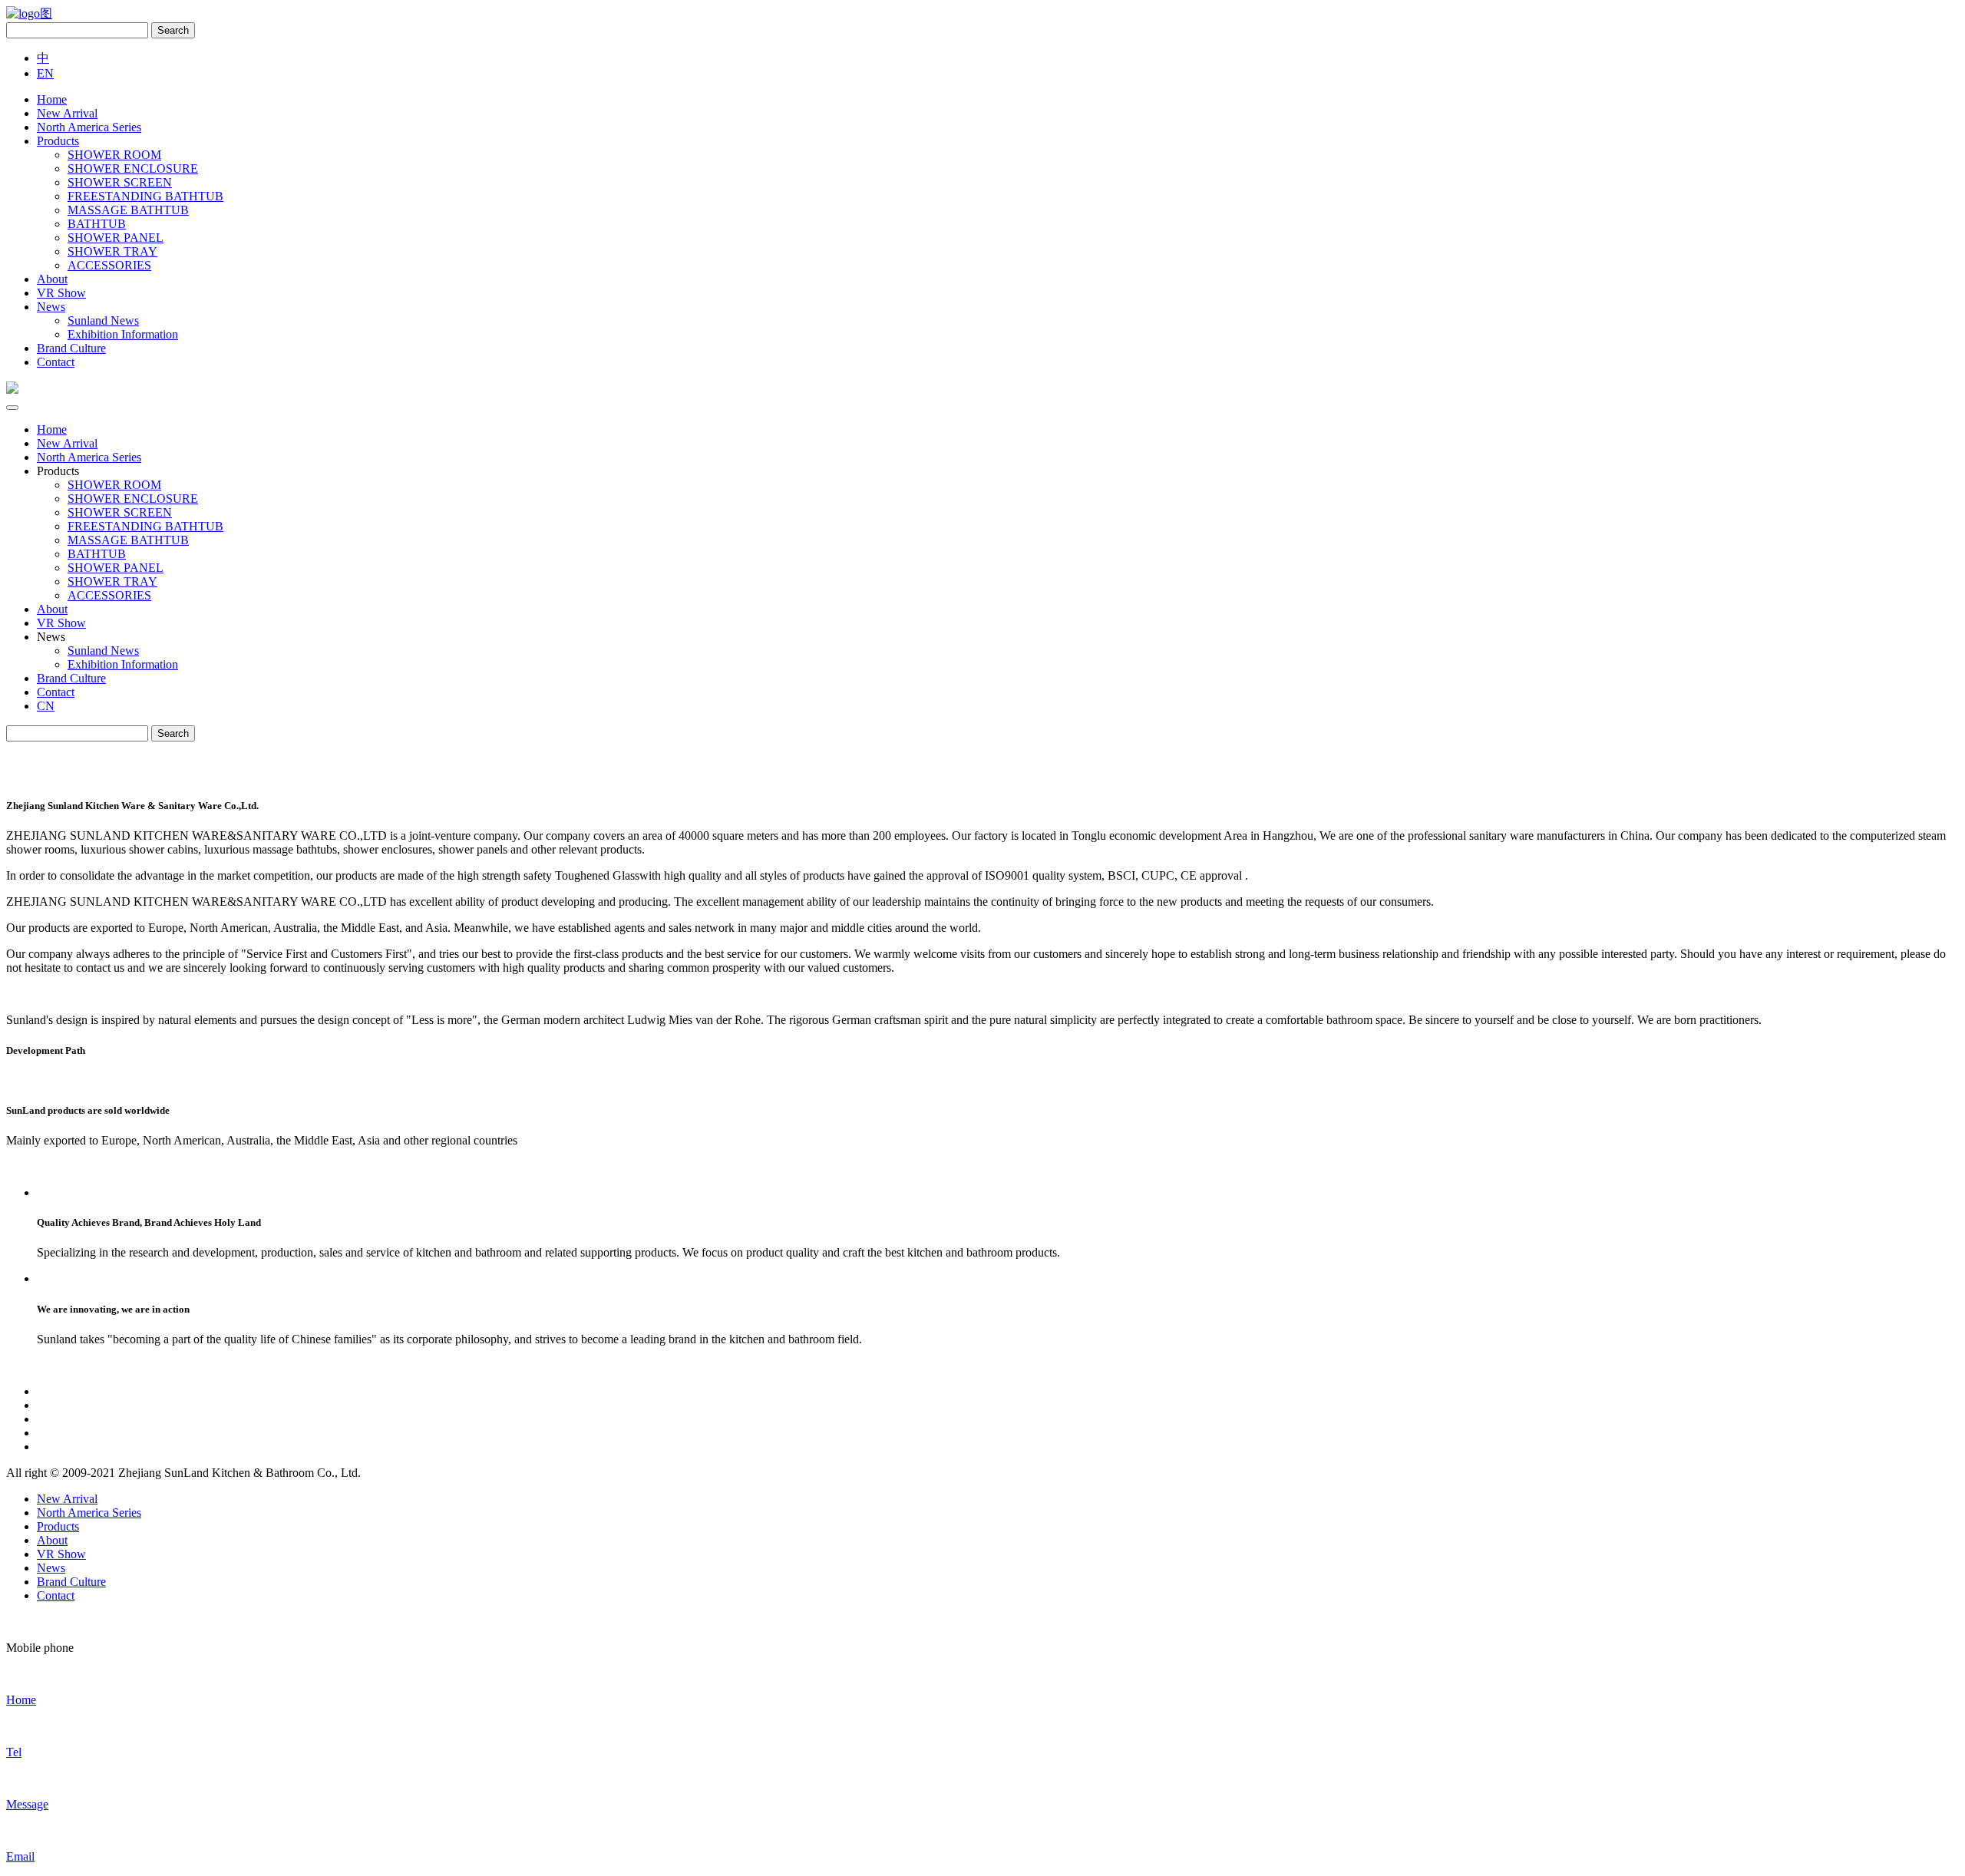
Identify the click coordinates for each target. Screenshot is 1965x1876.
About (52, 279)
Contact (56, 362)
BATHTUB (97, 224)
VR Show (61, 293)
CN (46, 706)
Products (58, 141)
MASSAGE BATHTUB (128, 210)
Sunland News (103, 320)
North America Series (89, 127)
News (51, 307)
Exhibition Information (123, 334)
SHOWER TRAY (112, 251)
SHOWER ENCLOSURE (133, 168)
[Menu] (12, 408)
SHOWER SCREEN (120, 182)
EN (45, 73)
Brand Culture (71, 348)
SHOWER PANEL (116, 238)
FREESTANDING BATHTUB (145, 196)
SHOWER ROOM (114, 155)
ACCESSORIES (109, 265)
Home (52, 99)
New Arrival (67, 113)
